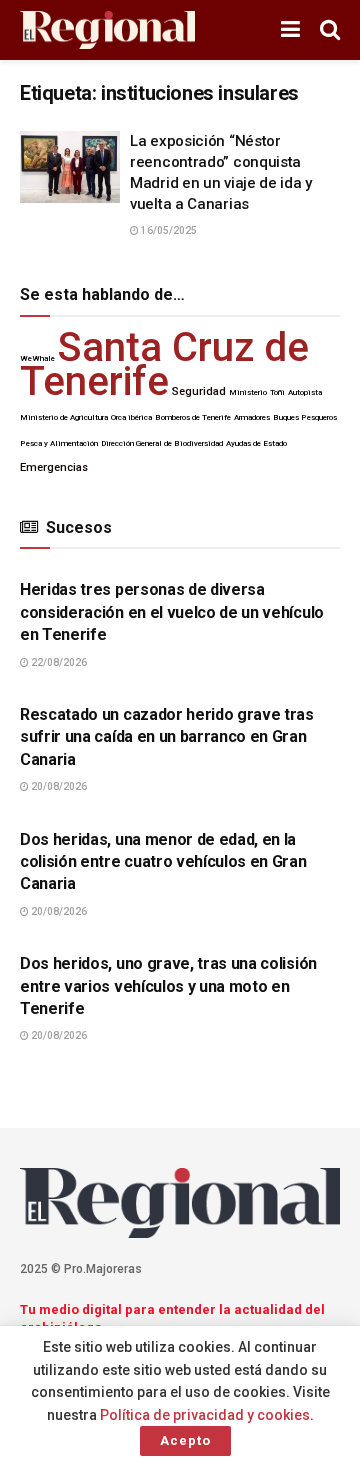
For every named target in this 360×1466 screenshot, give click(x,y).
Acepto (185, 1440)
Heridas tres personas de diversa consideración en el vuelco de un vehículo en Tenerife (172, 612)
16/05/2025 (168, 230)
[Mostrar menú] (290, 30)
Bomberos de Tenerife (193, 417)
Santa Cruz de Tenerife (164, 364)
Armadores (252, 417)
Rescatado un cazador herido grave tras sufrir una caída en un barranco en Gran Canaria (167, 737)
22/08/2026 (58, 662)
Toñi (277, 392)
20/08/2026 (58, 786)
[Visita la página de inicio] (107, 30)
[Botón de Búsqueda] (330, 30)
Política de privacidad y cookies (205, 1415)
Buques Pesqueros (305, 417)
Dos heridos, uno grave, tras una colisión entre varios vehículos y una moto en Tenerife (168, 986)
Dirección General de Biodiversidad (162, 443)
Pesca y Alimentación (59, 443)
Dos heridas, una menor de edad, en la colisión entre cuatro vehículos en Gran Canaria (163, 862)
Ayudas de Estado (256, 443)
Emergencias (54, 467)
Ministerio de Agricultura (64, 417)
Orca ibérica (131, 417)
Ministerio (248, 392)
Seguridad (199, 391)
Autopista (305, 392)
